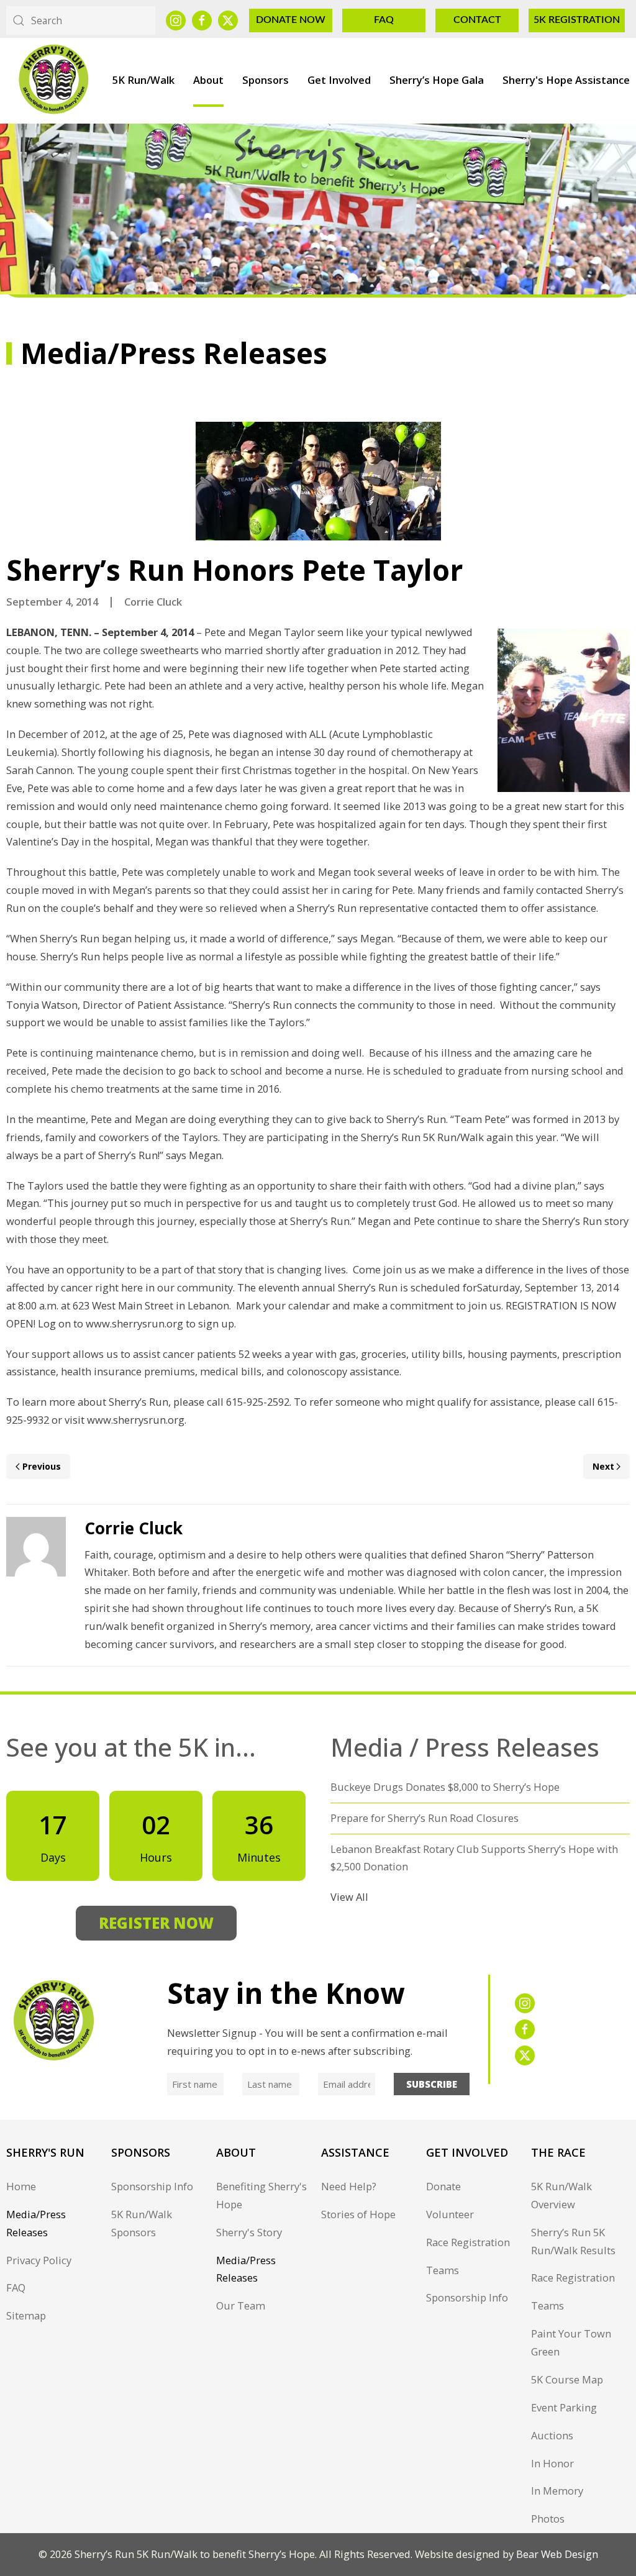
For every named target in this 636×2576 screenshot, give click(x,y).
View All (349, 1897)
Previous (42, 1466)
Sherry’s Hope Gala (437, 80)
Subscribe (432, 2084)
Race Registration (468, 2242)
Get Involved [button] (339, 80)
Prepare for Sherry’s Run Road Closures (425, 1818)
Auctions (552, 2435)
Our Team (241, 2305)
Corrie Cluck (153, 602)
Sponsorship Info (152, 2186)
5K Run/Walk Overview (561, 2195)
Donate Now (291, 20)
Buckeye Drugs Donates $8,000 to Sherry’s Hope (445, 1787)
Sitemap (26, 2315)
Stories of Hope (358, 2214)
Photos (548, 2519)
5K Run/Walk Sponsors (142, 2223)
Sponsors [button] (266, 80)
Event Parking (564, 2407)
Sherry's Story (249, 2232)
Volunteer (450, 2214)
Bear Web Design (557, 2554)
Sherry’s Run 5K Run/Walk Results (573, 2241)
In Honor (552, 2463)
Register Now (156, 1923)
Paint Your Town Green (571, 2342)
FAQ (384, 20)
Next (603, 1466)
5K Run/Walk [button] (143, 80)
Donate (443, 2186)
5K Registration (577, 20)
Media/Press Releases (36, 2223)
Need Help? (349, 2186)
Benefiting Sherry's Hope (261, 2195)
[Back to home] (53, 80)
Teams (443, 2270)
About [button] (208, 80)
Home (21, 2186)
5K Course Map (567, 2379)
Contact (477, 20)
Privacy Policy (39, 2260)
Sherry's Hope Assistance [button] (566, 80)
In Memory (557, 2491)
